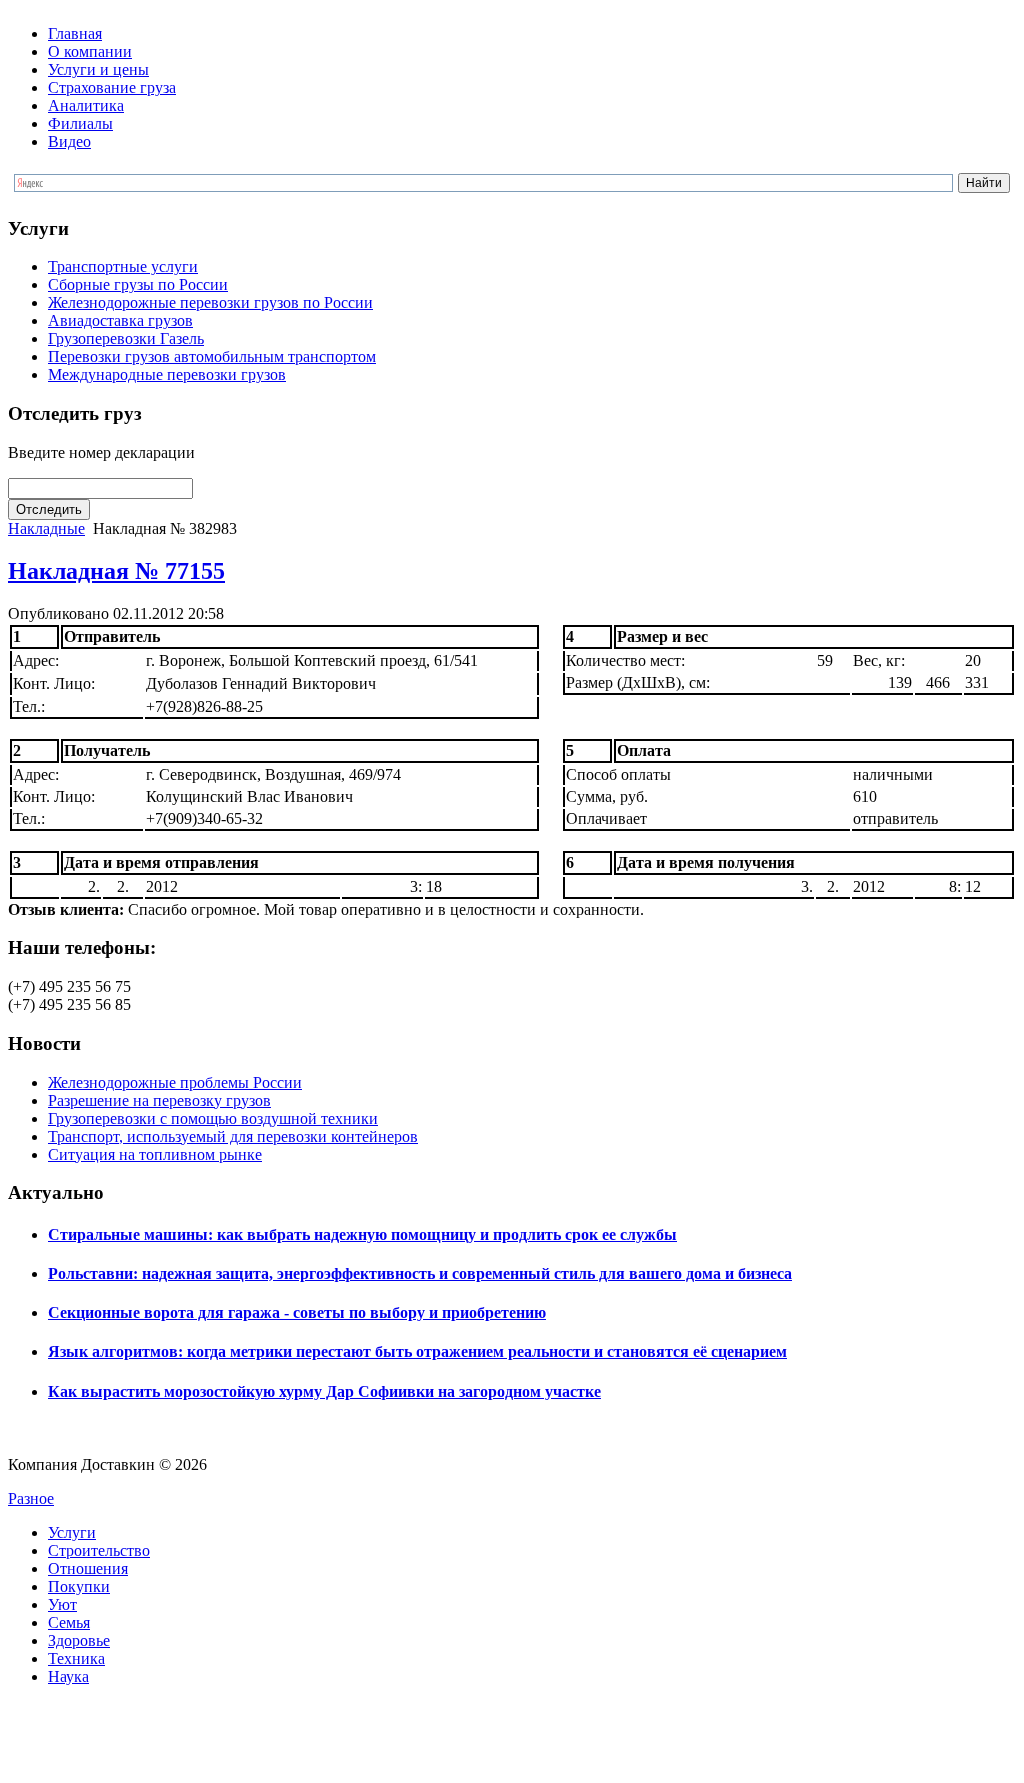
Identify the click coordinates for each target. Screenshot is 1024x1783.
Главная (75, 33)
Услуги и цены (98, 69)
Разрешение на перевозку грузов (159, 1100)
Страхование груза (112, 87)
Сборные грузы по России (138, 284)
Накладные (46, 528)
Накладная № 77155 (116, 571)
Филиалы (80, 123)
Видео (69, 141)
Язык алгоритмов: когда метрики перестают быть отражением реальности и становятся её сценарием (417, 1351)
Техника (76, 1658)
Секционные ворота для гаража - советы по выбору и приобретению (297, 1312)
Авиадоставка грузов (120, 320)
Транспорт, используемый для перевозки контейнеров (233, 1136)
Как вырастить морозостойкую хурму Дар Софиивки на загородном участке (324, 1391)
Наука (68, 1676)
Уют (62, 1604)
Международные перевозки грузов (167, 374)
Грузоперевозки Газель (126, 338)
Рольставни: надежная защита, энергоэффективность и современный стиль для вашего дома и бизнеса (420, 1273)
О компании (90, 51)
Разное (31, 1498)
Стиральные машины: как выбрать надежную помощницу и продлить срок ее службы (362, 1234)
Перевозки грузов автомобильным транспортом (212, 356)
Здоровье (79, 1640)
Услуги (72, 1532)
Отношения (88, 1568)
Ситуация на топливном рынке (155, 1154)
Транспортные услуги (123, 266)
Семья (69, 1622)
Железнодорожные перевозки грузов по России (210, 302)
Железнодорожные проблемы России (175, 1082)
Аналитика (86, 105)
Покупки (79, 1586)
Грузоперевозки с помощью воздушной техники (213, 1118)
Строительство (99, 1550)
